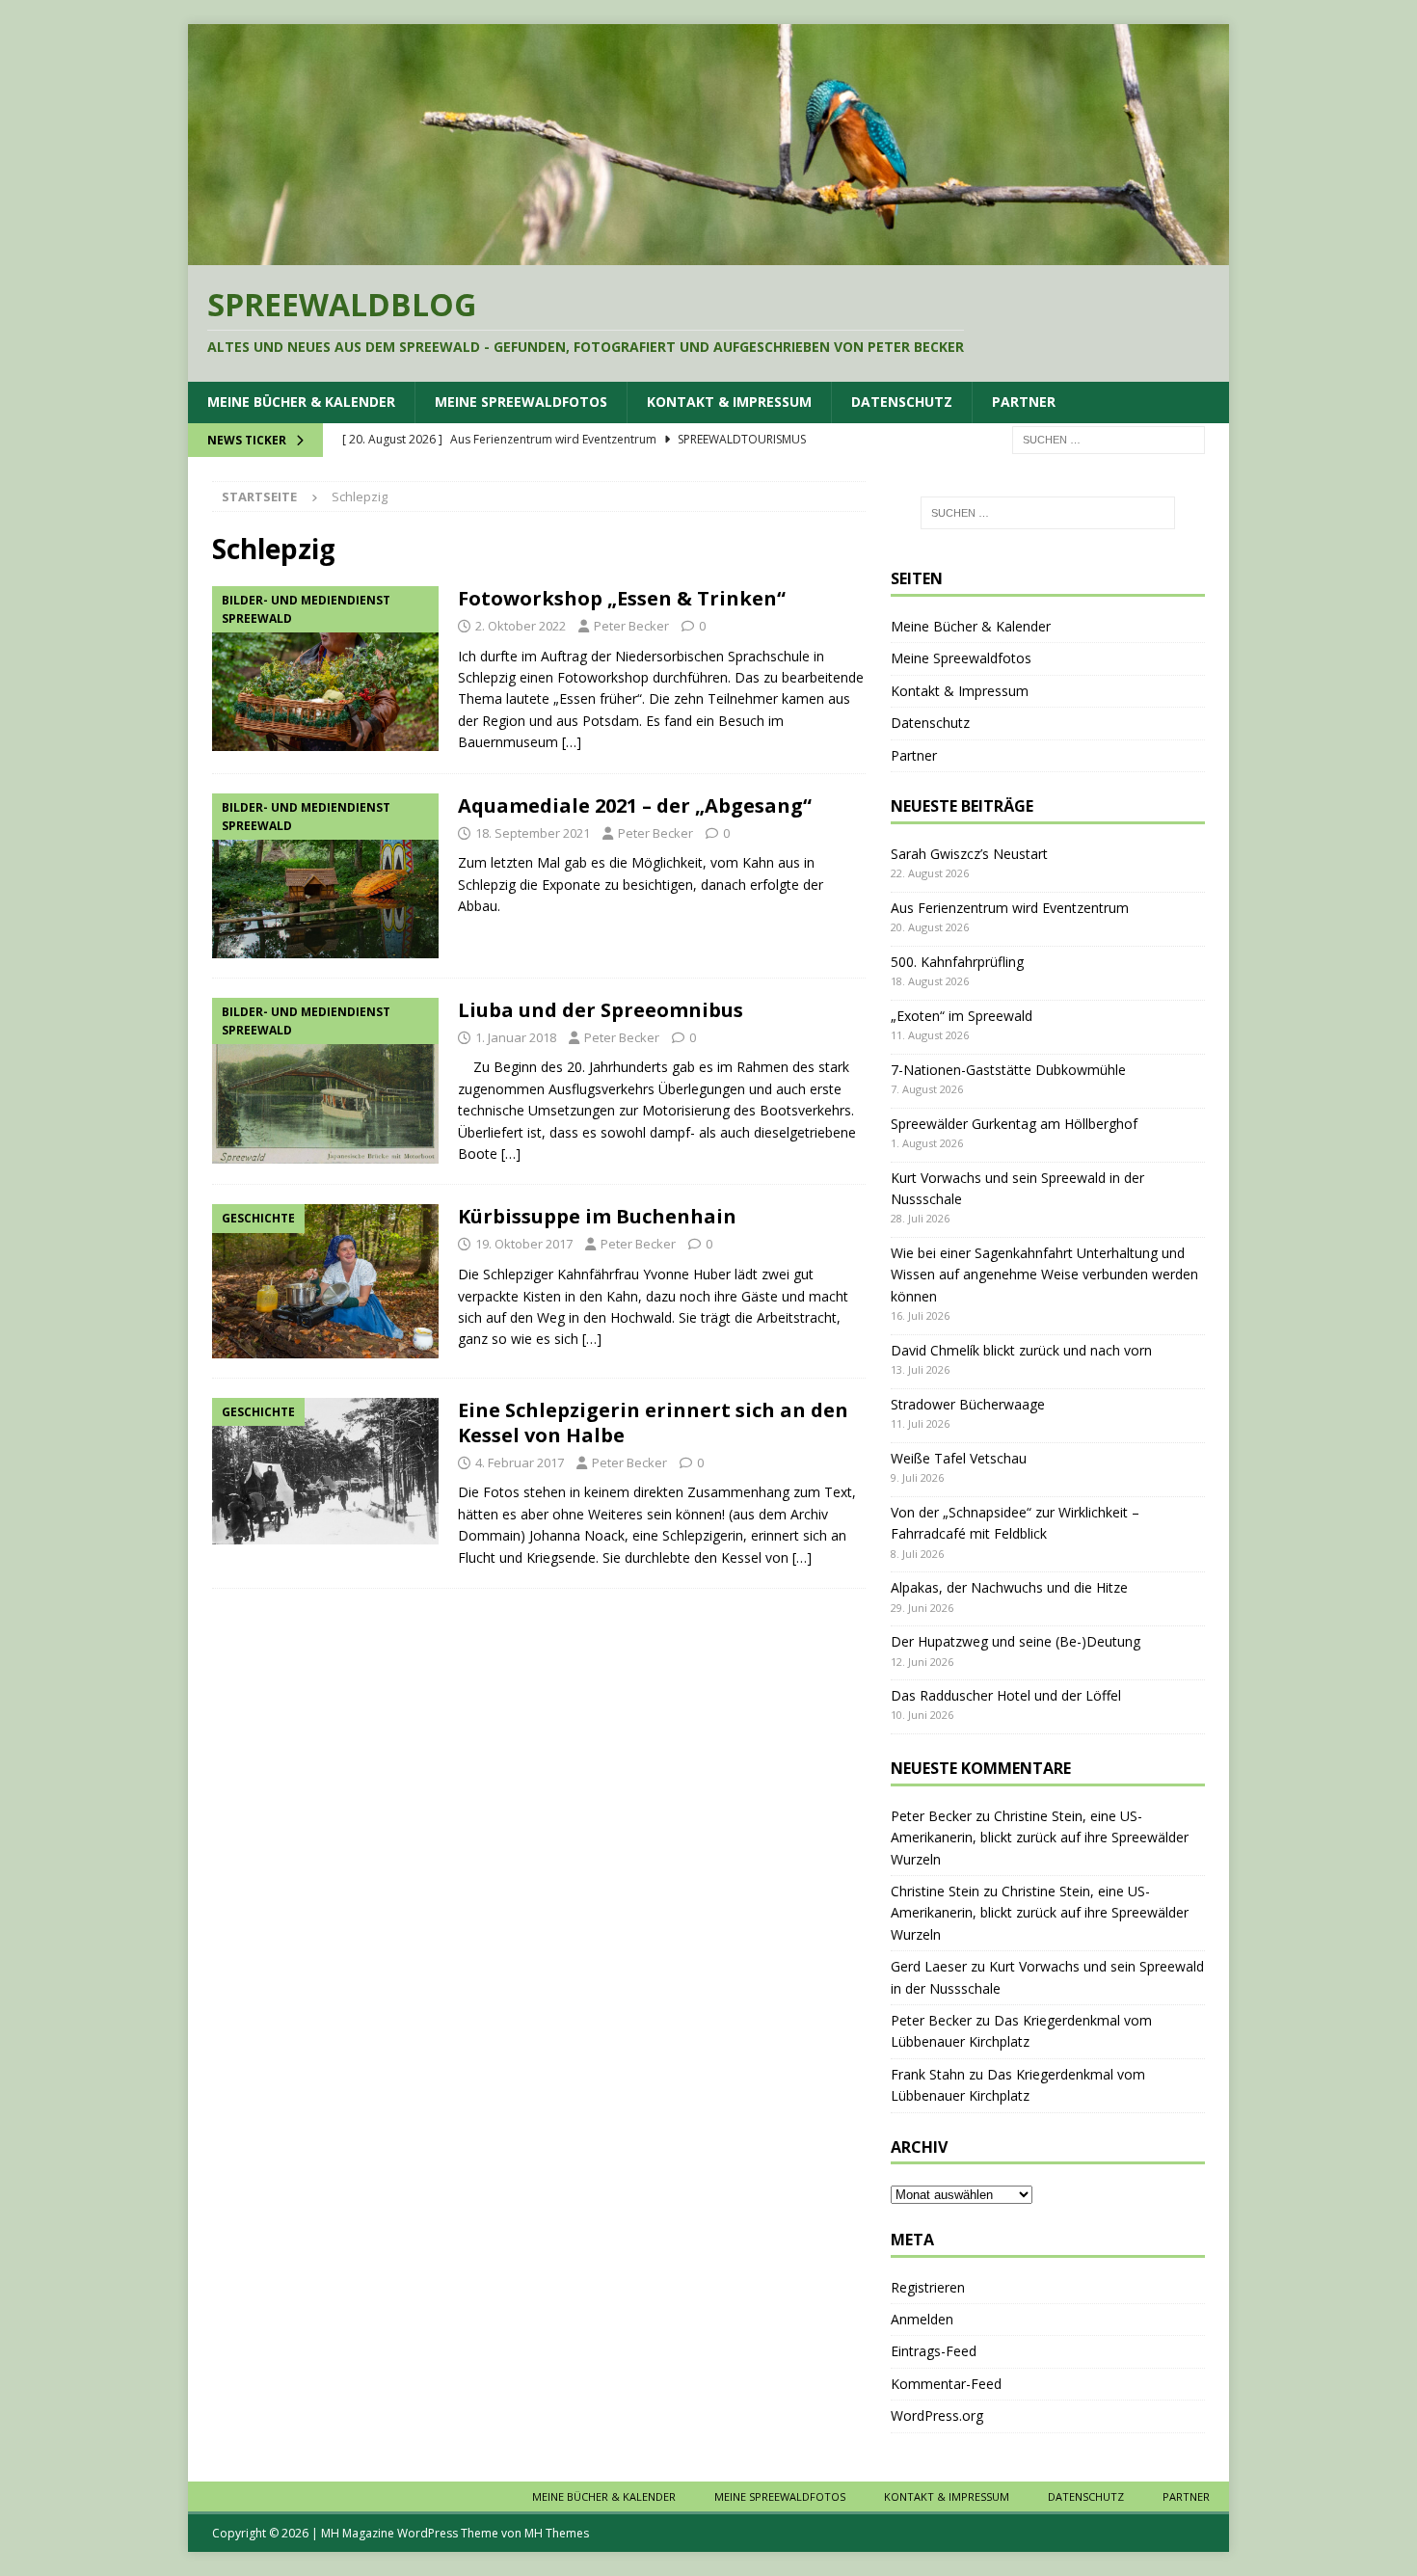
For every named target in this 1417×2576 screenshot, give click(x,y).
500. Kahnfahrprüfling (957, 962)
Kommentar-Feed (946, 2384)
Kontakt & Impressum (729, 402)
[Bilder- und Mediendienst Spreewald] (325, 669)
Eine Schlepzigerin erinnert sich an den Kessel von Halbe (653, 1422)
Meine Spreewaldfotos (521, 402)
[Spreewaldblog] (708, 253)
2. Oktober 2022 (521, 626)
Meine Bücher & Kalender (301, 402)
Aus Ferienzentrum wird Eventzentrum (1010, 908)
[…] (572, 742)
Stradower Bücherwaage (968, 1404)
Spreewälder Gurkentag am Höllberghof (1014, 1124)
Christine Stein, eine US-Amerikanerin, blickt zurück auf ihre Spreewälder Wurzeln (1040, 1838)
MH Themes (557, 2533)
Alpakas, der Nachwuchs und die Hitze (1009, 1587)
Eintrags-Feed (934, 2351)
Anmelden (922, 2319)
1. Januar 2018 (516, 1037)
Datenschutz (902, 402)
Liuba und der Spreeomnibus (601, 1010)
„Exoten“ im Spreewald (962, 1016)
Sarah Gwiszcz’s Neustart (969, 854)
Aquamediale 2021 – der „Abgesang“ (635, 805)
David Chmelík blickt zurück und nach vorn (1021, 1350)
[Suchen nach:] (1109, 438)
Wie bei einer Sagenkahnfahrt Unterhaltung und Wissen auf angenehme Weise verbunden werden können (1044, 1275)
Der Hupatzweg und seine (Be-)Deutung (1016, 1641)
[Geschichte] (325, 1281)
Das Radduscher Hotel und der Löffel (1006, 1695)
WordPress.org (937, 2415)
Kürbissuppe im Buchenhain (597, 1216)
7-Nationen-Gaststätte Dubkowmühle (1008, 1070)
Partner (1024, 402)
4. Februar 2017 (520, 1462)
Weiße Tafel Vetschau (959, 1458)
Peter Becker (631, 626)
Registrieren (928, 2287)
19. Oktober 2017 (524, 1244)
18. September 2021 (533, 833)
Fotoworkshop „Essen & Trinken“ (622, 598)
